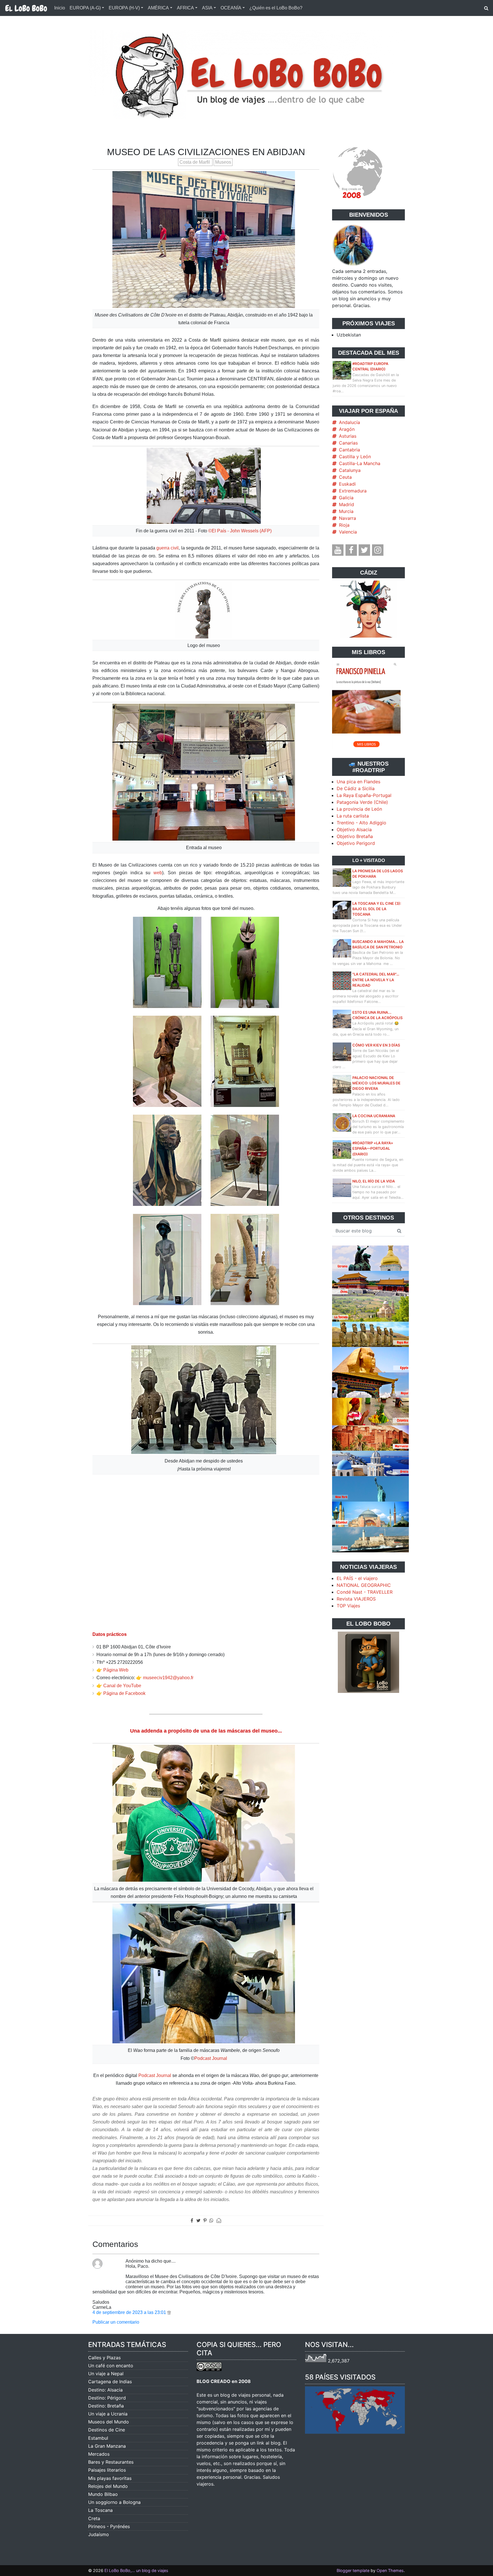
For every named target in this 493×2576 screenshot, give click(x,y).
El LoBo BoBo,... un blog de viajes (136, 2570)
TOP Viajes (348, 1606)
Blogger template (353, 2570)
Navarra (347, 518)
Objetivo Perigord (356, 843)
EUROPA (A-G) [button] (85, 8)
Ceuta (345, 477)
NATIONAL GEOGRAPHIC (364, 1585)
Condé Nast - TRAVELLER (365, 1592)
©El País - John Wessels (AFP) (240, 531)
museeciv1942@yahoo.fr (168, 1678)
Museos (223, 162)
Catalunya (350, 470)
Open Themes (390, 2570)
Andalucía (349, 422)
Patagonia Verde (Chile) (362, 802)
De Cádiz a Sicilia (356, 788)
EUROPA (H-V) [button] (124, 8)
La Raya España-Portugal (364, 795)
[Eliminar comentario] (169, 2312)
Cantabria (349, 450)
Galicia (346, 498)
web (158, 873)
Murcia (346, 511)
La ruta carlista (353, 816)
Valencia (348, 532)
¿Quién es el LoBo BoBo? (276, 8)
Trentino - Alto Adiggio (361, 823)
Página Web (116, 1670)
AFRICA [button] (185, 8)
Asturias (348, 436)
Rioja (344, 525)
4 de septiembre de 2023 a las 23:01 (130, 2312)
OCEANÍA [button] (231, 8)
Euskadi (347, 484)
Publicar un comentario (116, 2322)
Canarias (348, 443)
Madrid (346, 504)
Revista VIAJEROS (356, 1599)
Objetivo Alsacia (354, 829)
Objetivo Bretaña (355, 836)
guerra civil (167, 548)
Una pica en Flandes (358, 782)
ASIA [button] (207, 8)
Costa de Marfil (195, 162)
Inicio (60, 8)
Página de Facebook (124, 1693)
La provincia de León (359, 809)
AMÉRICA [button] (158, 8)
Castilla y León (355, 457)
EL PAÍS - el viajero (357, 1578)
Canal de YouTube (122, 1686)
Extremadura (353, 491)
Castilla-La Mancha (360, 463)
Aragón (347, 429)
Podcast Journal (211, 2058)
